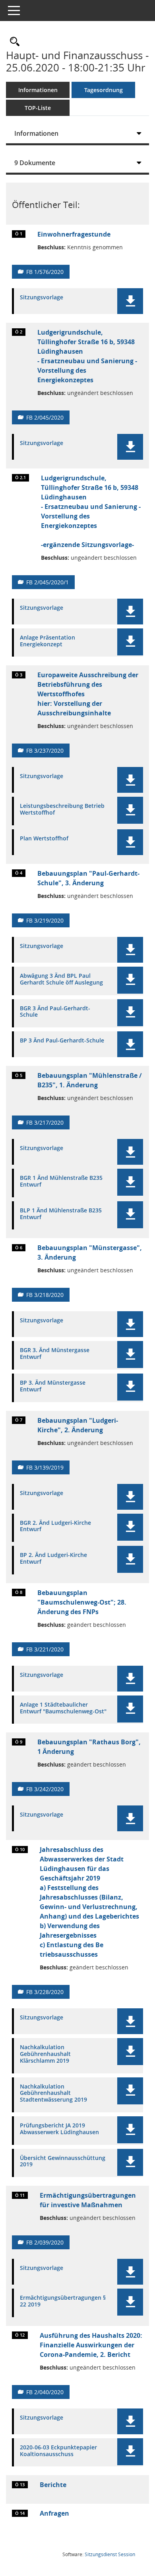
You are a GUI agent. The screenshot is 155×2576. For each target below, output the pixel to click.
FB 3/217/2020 (45, 1122)
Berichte (53, 2485)
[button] (130, 301)
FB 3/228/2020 (45, 1992)
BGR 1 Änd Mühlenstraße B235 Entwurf (61, 1181)
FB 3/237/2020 (45, 750)
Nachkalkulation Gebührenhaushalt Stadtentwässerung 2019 (53, 2093)
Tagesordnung (104, 90)
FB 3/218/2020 (45, 1295)
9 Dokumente (35, 163)
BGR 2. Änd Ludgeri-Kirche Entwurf (55, 1526)
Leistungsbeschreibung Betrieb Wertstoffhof (62, 809)
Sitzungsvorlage (42, 298)
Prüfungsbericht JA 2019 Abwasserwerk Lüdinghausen (59, 2129)
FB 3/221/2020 (45, 1649)
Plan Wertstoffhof (44, 839)
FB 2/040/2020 (45, 2392)
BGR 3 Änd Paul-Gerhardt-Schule (55, 1012)
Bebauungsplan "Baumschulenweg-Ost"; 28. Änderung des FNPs (82, 1602)
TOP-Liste (38, 108)
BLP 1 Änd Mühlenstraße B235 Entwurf (61, 1214)
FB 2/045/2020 (45, 417)
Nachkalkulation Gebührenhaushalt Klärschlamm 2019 (45, 2054)
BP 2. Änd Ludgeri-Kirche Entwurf (53, 1559)
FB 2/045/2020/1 (47, 582)
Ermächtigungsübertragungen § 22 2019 (63, 2301)
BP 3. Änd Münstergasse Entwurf (53, 1386)
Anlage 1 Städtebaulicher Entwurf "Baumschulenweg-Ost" (63, 1708)
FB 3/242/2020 (45, 1789)
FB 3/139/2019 (45, 1467)
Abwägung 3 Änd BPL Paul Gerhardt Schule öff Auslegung (61, 979)
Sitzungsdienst (110, 2554)
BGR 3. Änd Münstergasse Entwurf (55, 1354)
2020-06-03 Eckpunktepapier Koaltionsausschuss (58, 2451)
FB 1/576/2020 (45, 272)
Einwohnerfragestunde (74, 234)
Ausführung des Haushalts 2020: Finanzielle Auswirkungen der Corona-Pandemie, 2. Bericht (91, 2345)
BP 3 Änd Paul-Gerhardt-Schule (62, 1041)
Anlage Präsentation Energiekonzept (47, 641)
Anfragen (54, 2513)
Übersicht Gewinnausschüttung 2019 (63, 2162)
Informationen (38, 90)
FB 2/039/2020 (45, 2242)
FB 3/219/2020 (45, 920)
